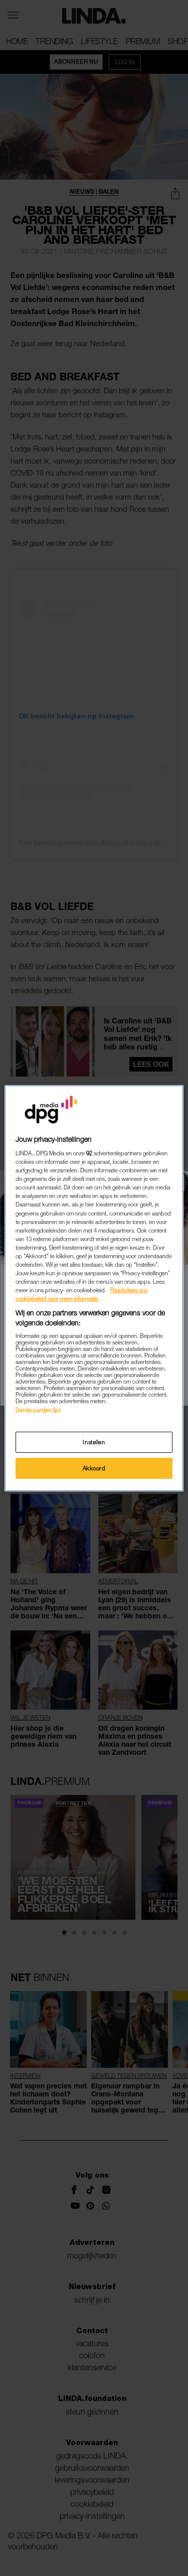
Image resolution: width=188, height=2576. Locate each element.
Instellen (94, 1442)
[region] (94, 1288)
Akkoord (94, 1468)
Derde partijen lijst (38, 1410)
